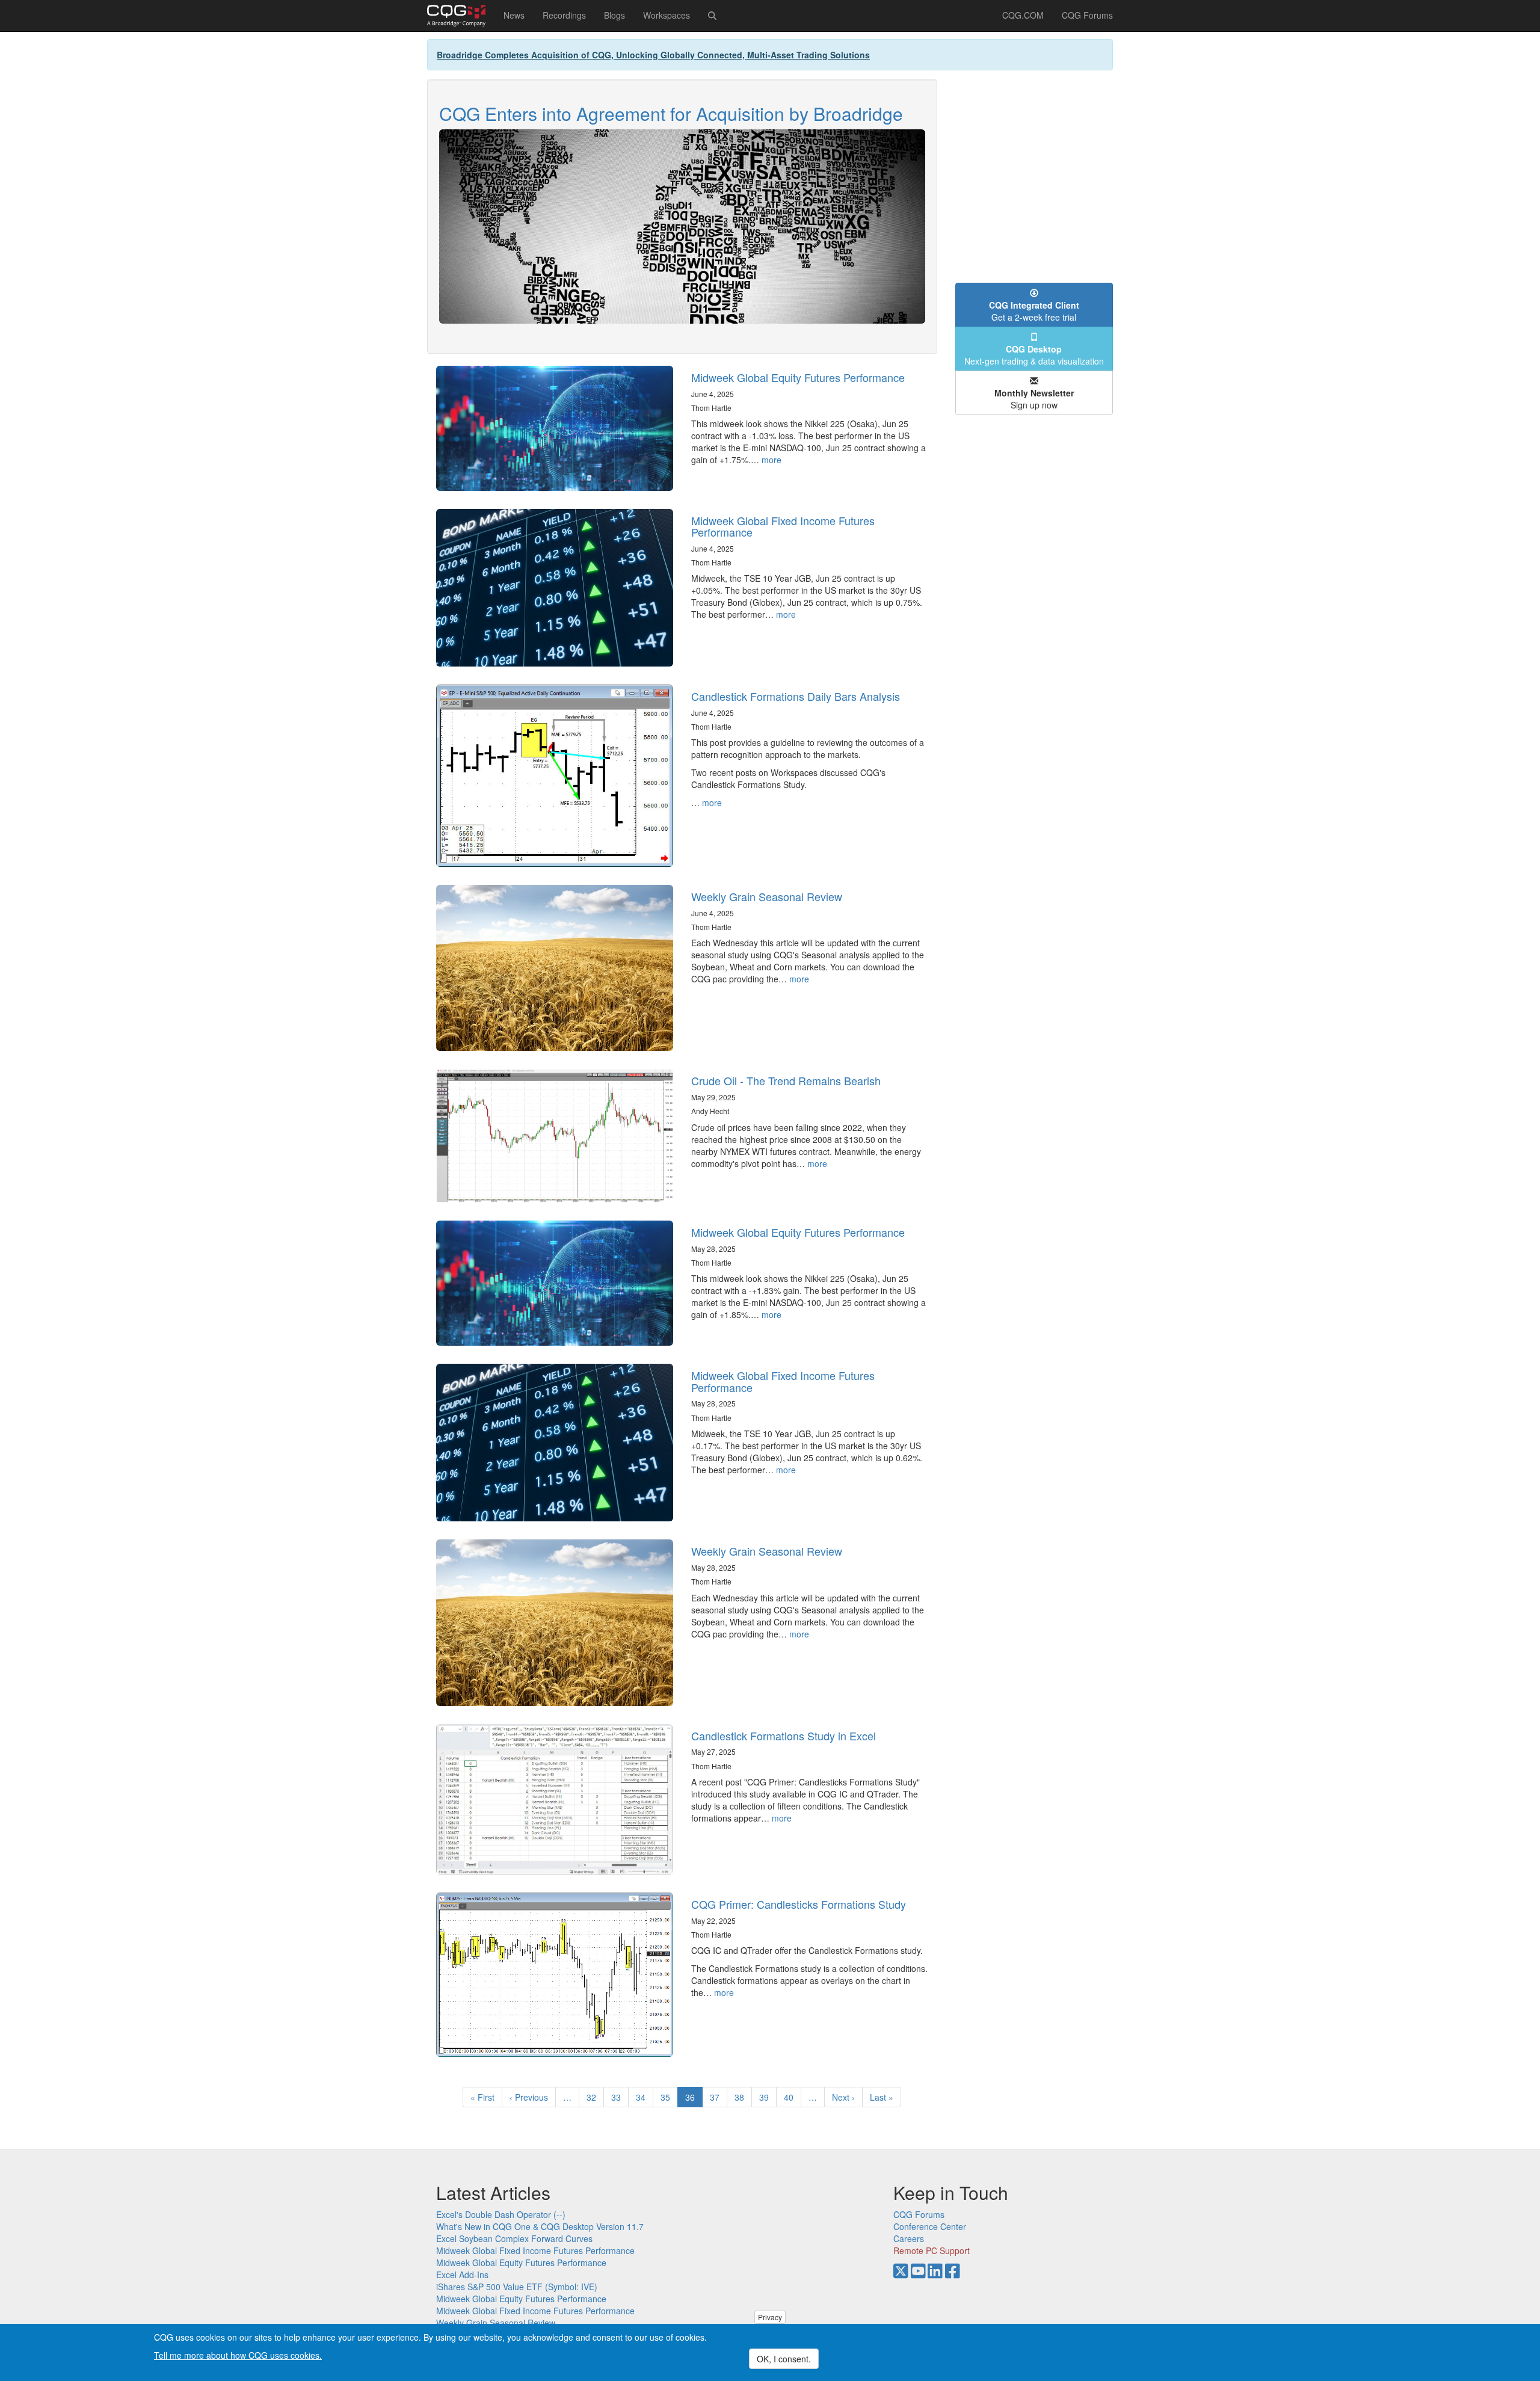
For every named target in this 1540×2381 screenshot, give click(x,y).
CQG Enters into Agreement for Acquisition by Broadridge (671, 113)
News (514, 15)
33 (620, 2097)
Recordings (564, 15)
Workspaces (667, 15)
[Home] (461, 16)
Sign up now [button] (1034, 399)
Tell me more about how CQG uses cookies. (238, 2355)
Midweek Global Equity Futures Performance (798, 377)
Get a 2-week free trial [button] (1034, 311)
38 (743, 2097)
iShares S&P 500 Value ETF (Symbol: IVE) (517, 2287)
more (772, 460)
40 (793, 2097)
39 (768, 2097)
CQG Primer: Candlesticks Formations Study (799, 1904)
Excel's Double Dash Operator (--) (501, 2214)
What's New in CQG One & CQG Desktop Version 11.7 (540, 2226)
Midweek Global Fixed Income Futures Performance (783, 526)
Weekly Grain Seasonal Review (767, 896)
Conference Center (930, 2226)
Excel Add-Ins (462, 2275)
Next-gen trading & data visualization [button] (1034, 355)
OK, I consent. (784, 2359)
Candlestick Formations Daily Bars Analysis (796, 696)
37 (719, 2097)
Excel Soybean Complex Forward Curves (514, 2238)
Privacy (770, 2317)
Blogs (614, 15)
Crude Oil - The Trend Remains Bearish (786, 1080)
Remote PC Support (932, 2250)
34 (645, 2097)
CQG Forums (1087, 15)
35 (669, 2097)
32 (595, 2097)
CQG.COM (1023, 15)
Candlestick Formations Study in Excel (784, 1736)
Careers (909, 2238)
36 (694, 2099)
